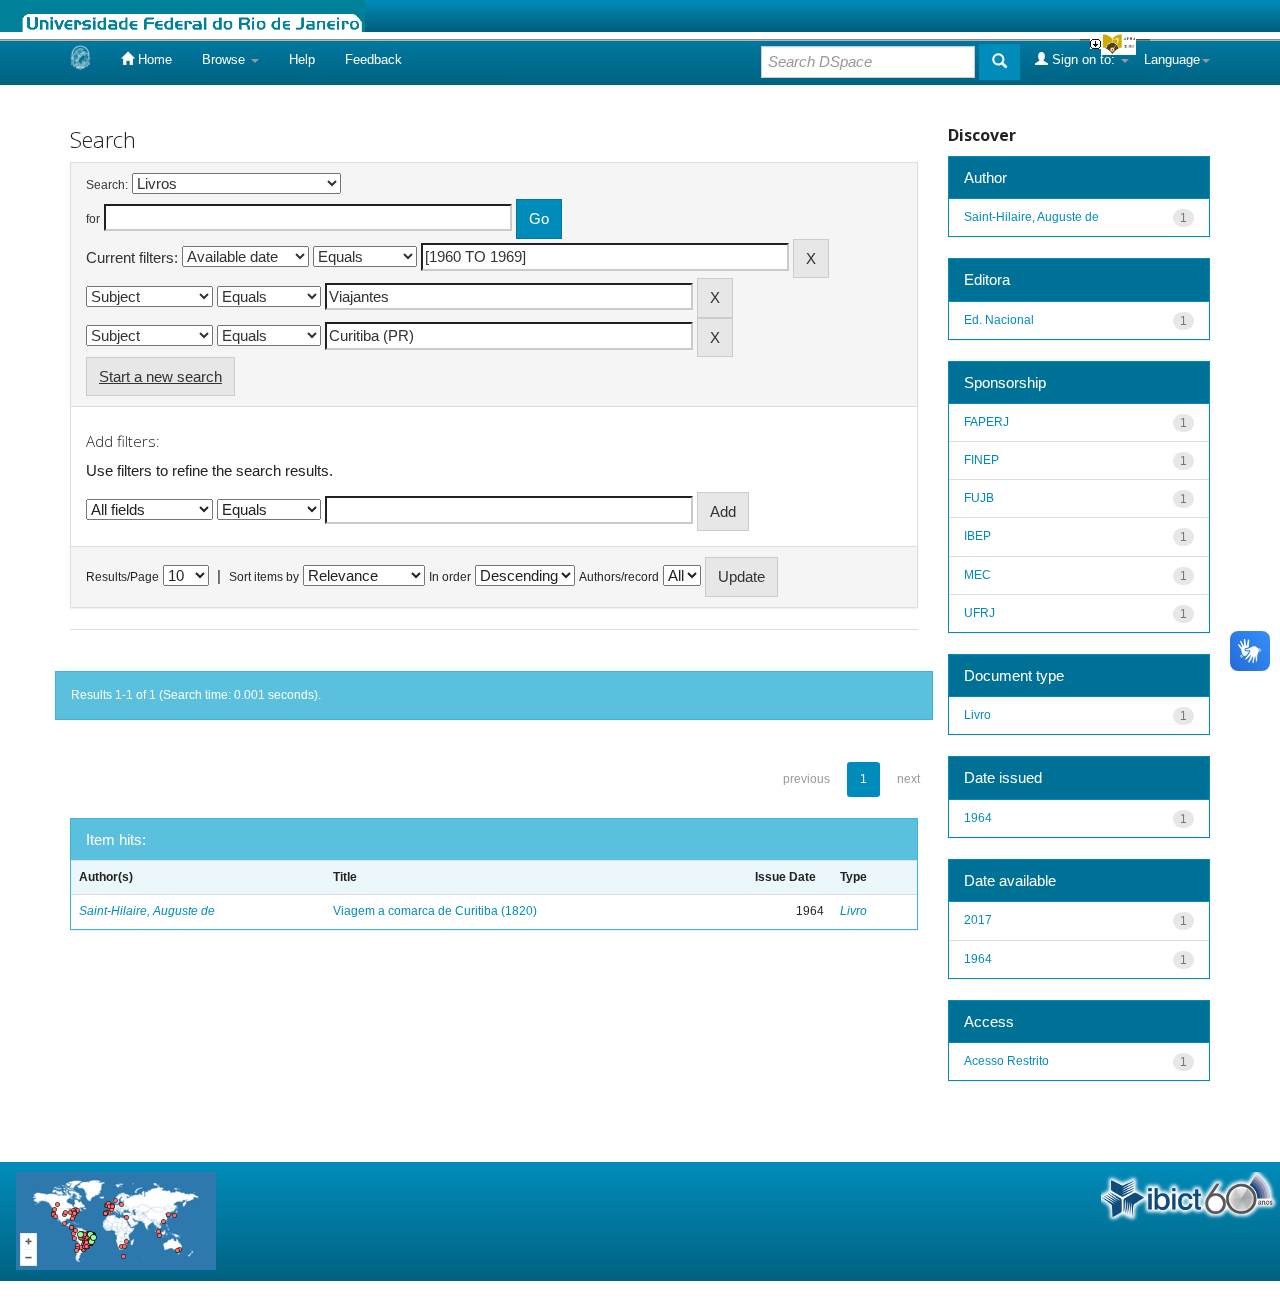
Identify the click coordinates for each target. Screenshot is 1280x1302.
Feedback (373, 59)
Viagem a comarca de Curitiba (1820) (435, 911)
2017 (978, 920)
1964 (978, 818)
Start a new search (160, 376)
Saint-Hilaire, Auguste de (147, 911)
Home (153, 59)
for (93, 219)
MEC (977, 575)
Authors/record (619, 577)
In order (450, 577)
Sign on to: (1083, 59)
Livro (853, 911)
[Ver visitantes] (116, 1220)
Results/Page (122, 577)
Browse (225, 59)
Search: (107, 185)
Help (302, 59)
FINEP (981, 460)
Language (1172, 59)
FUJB (979, 498)
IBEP (977, 536)
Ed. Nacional (999, 320)
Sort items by (264, 577)
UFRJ (979, 613)
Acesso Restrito (1006, 1061)
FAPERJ (986, 422)
